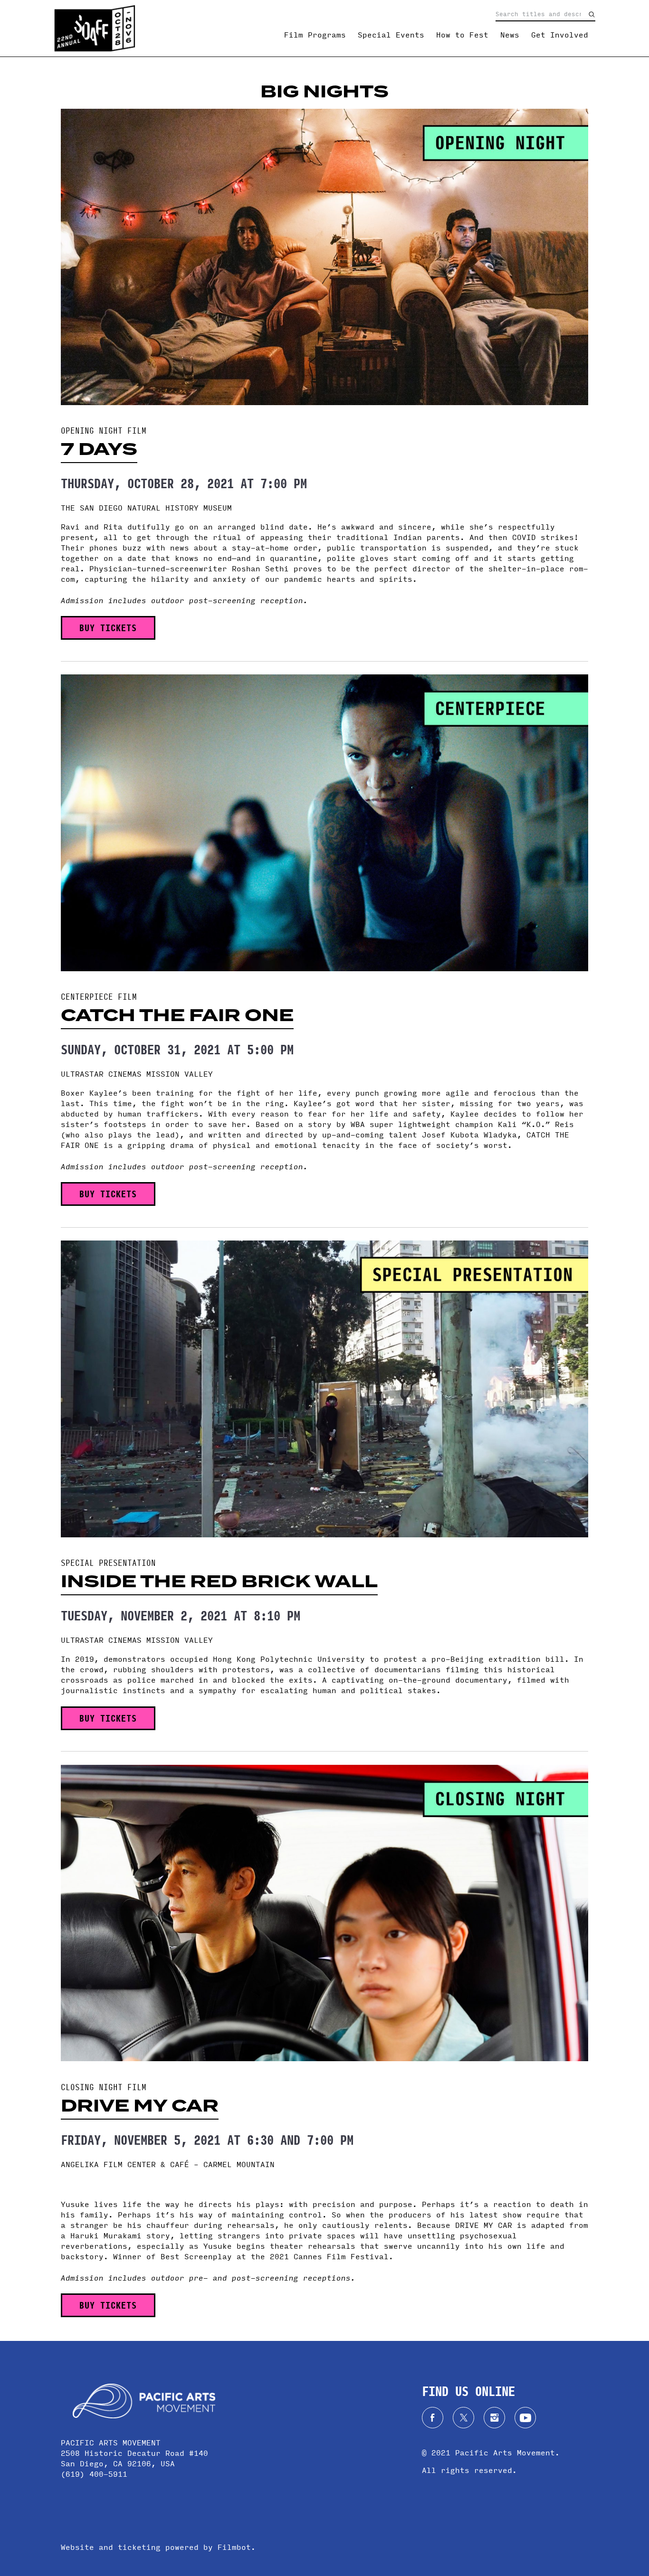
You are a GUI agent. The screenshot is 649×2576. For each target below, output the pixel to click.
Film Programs (315, 35)
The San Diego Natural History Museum (146, 507)
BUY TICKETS (108, 627)
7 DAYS (99, 449)
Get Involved (560, 35)
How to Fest (462, 35)
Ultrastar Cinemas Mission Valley (137, 1074)
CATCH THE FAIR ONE (177, 1015)
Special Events (391, 35)
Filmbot (234, 2547)
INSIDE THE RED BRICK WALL (219, 1582)
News (510, 35)
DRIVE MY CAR (140, 2106)
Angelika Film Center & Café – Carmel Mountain (168, 2164)
